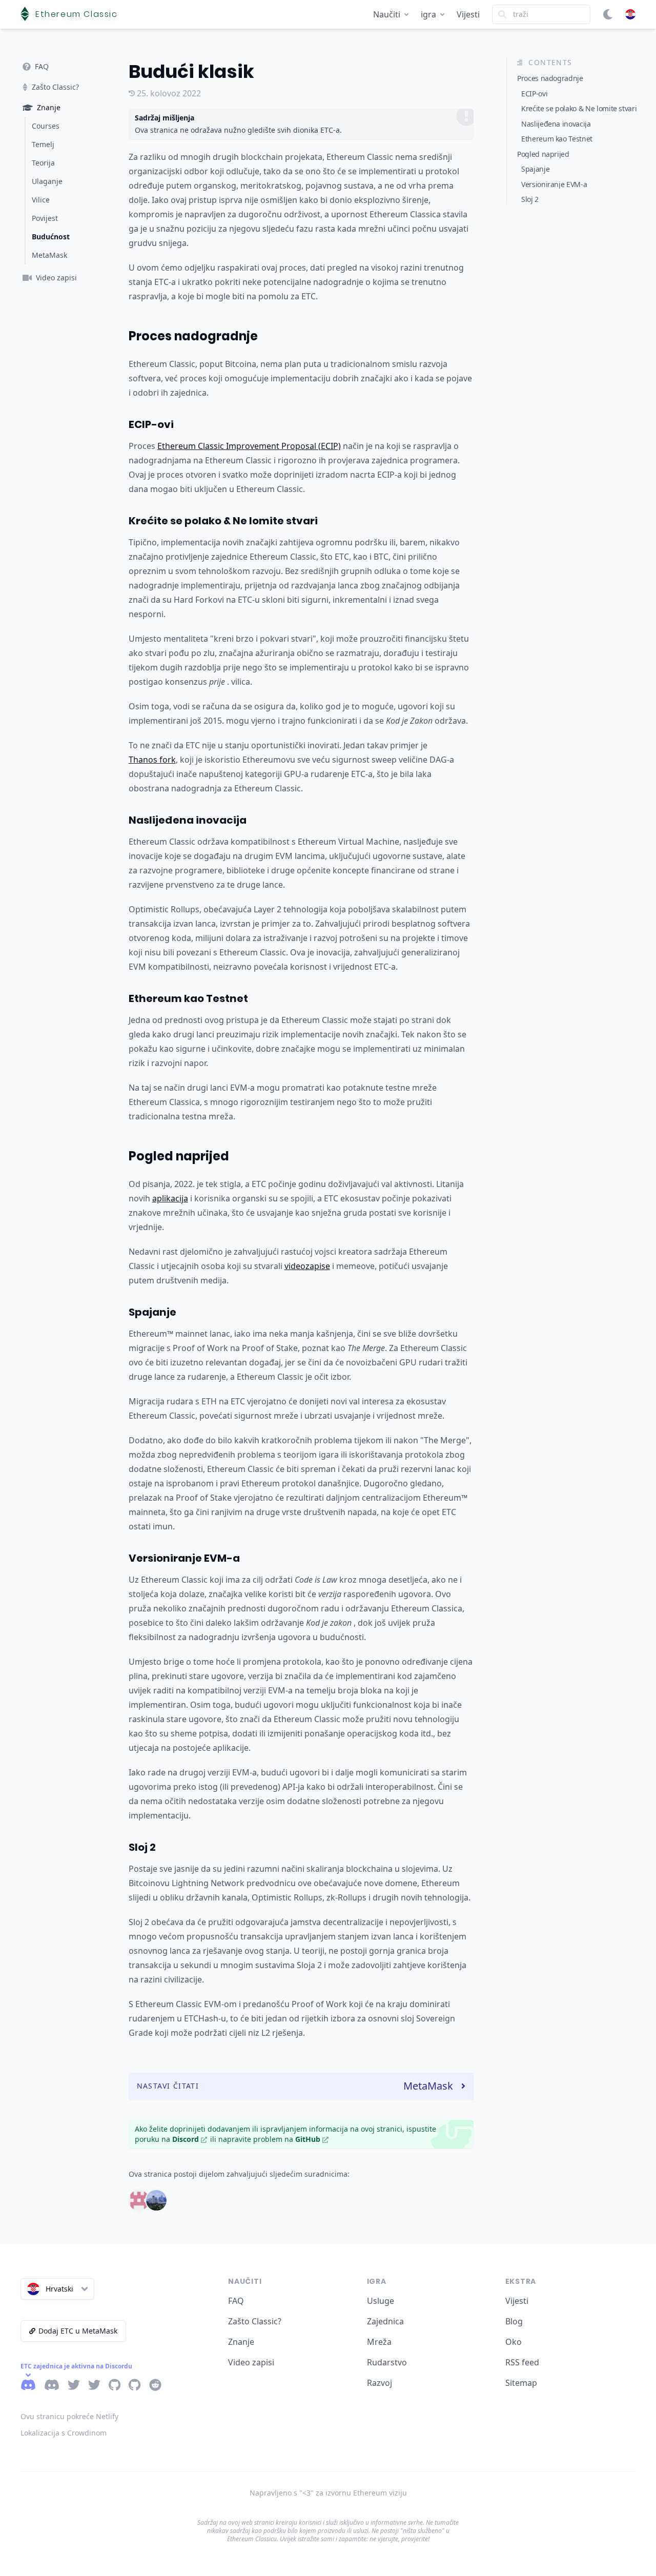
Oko (514, 2342)
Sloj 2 (142, 1847)
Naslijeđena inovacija (188, 820)
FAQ (236, 2301)
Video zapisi (251, 2362)
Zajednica (385, 2321)
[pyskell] (139, 2200)
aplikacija (170, 1198)
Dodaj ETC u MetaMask (78, 2331)
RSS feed (522, 2362)
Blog (514, 2321)
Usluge (381, 2301)
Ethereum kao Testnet (188, 998)
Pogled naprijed (179, 1156)
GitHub (308, 2139)
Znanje (241, 2342)
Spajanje (152, 1312)
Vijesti (468, 14)
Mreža (379, 2342)
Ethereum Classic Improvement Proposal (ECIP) (249, 446)
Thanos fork (152, 760)
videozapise (307, 1266)
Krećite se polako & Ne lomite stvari (223, 521)
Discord (186, 2139)
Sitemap (521, 2383)
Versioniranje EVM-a (184, 1558)
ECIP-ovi (151, 424)
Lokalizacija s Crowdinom (64, 2433)
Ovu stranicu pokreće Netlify (69, 2416)
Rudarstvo (387, 2362)
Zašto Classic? (255, 2321)
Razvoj (380, 2383)
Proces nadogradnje (193, 336)
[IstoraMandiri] (156, 2200)
